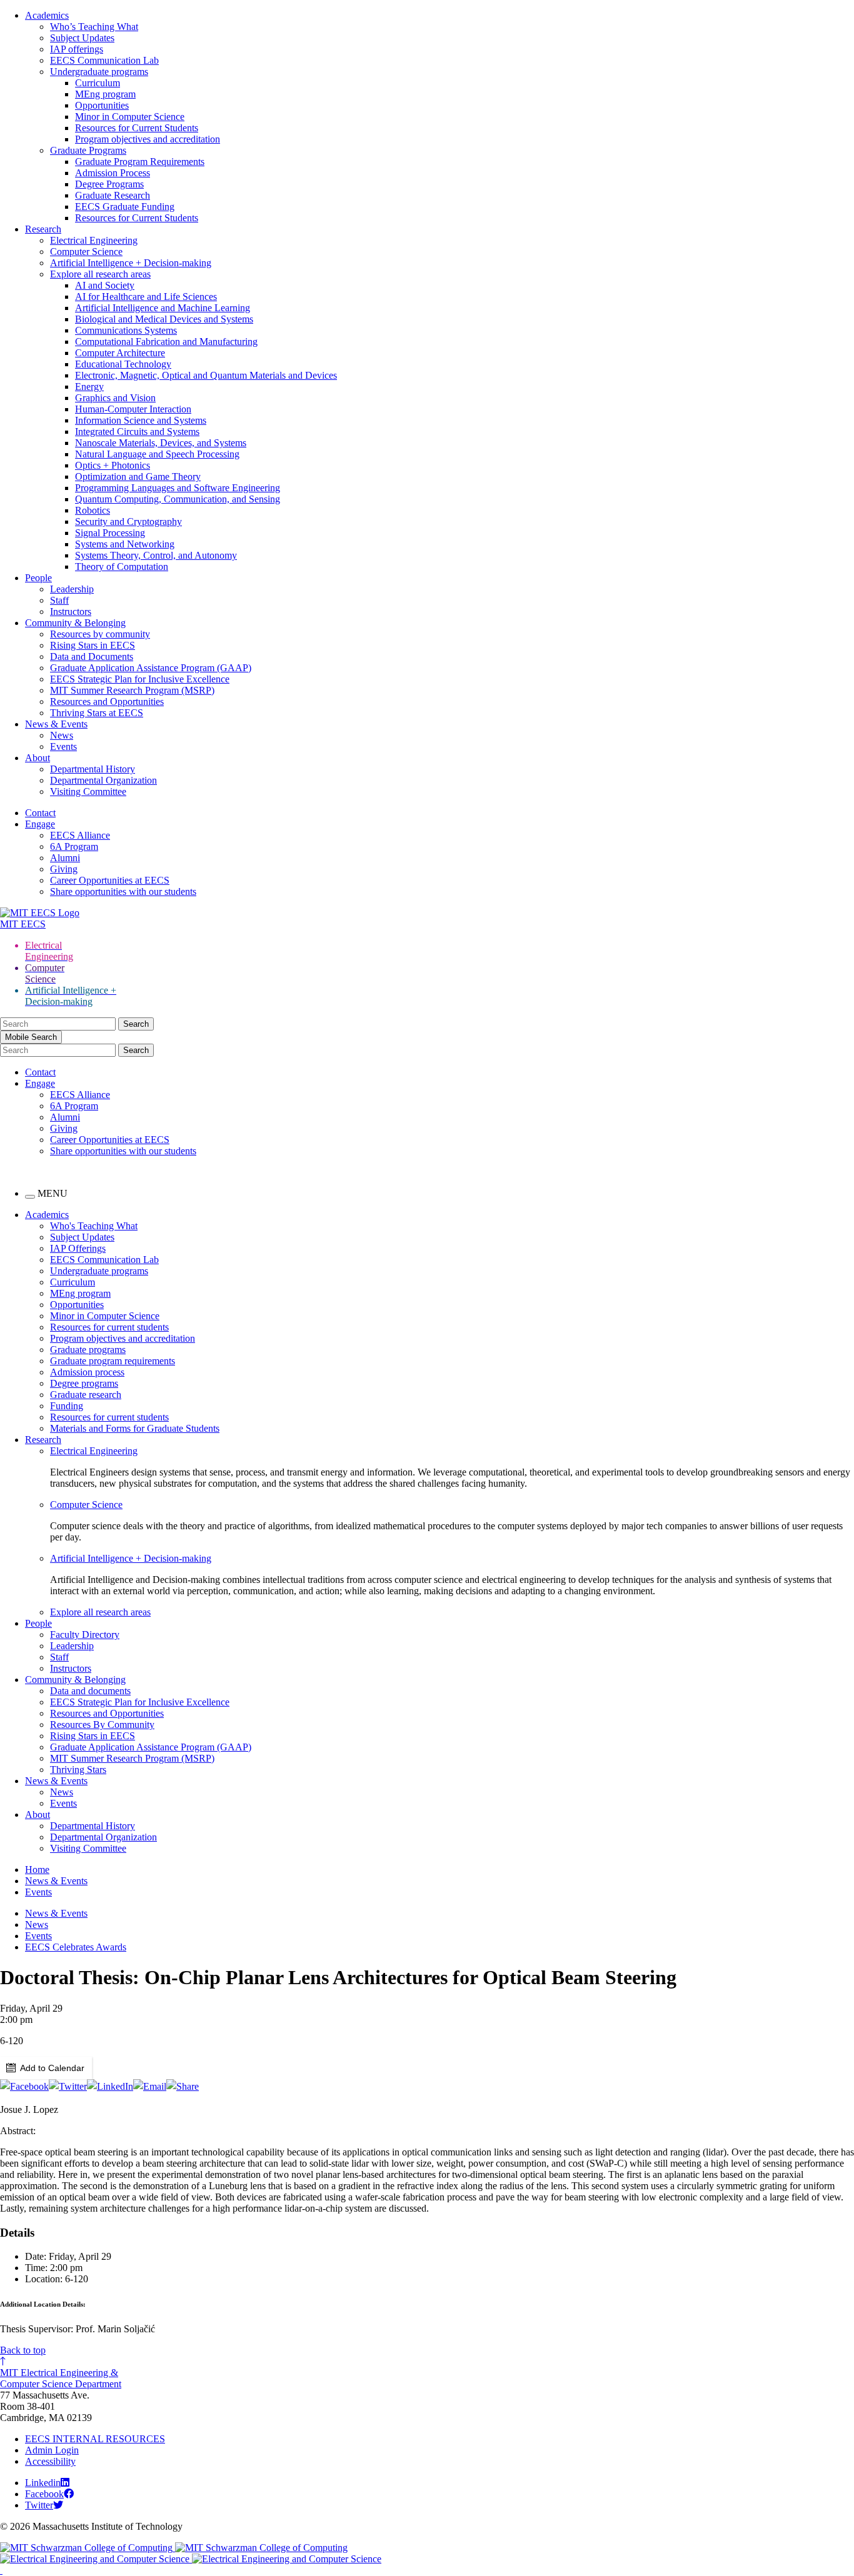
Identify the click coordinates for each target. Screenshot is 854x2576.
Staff (59, 600)
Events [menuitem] (63, 1803)
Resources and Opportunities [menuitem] (107, 1713)
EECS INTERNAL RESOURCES (95, 2439)
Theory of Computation (122, 567)
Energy (89, 387)
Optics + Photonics (113, 465)
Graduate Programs (88, 150)
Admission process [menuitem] (87, 1372)
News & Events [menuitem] (56, 1781)
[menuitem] (452, 1451)
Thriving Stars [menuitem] (78, 1770)
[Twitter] (68, 2086)
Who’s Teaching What (94, 27)
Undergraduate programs (99, 72)
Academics (47, 15)
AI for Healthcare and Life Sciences (146, 297)
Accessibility (50, 2461)
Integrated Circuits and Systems (137, 432)
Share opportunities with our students (123, 891)
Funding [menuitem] (67, 1406)
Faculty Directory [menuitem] (85, 1635)
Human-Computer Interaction (133, 409)
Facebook (44, 2494)
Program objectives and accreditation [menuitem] (123, 1338)
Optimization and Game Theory (138, 477)
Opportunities (102, 105)
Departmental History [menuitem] (93, 1826)
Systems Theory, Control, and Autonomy (156, 555)
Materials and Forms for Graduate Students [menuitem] (135, 1428)
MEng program (105, 94)
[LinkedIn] (110, 2086)
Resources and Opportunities (107, 701)
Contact (40, 813)
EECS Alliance (80, 835)
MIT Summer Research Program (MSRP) (132, 690)
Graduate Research (113, 195)
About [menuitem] (38, 1815)
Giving (64, 869)
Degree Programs (109, 184)
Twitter (39, 2505)
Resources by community (100, 634)
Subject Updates (82, 38)
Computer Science (86, 252)
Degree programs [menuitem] (84, 1383)
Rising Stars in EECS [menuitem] (93, 1736)
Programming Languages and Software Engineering (178, 488)
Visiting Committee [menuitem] (88, 1848)
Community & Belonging (75, 623)
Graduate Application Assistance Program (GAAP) (151, 668)
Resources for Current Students (137, 128)
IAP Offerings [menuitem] (78, 1248)
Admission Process (113, 173)
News (62, 735)
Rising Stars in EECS (93, 645)
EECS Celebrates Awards (76, 1947)
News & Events (56, 724)
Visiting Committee (88, 791)
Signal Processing (110, 533)
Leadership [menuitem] (72, 1646)
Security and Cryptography (128, 522)
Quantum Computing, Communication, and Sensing (178, 499)
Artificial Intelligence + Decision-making (131, 263)
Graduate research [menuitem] (86, 1395)
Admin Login (52, 2450)
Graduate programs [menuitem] (88, 1350)
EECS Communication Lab (104, 60)
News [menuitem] (62, 1792)
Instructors (71, 612)
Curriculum (98, 83)
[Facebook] (24, 2086)
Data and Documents (92, 656)
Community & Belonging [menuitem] (75, 1680)
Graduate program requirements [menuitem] (113, 1361)
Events (63, 746)
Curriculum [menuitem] (73, 1282)
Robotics (93, 510)
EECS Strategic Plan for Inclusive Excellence (140, 679)
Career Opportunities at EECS (110, 880)
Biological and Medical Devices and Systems (164, 319)
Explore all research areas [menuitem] (100, 1612)
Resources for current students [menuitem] (109, 1327)
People (38, 578)
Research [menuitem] (43, 1440)
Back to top (23, 2350)
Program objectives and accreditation (148, 139)
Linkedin (43, 2483)
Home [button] (37, 1870)
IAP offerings (77, 49)
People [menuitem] (38, 1623)
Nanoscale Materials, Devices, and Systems (161, 443)
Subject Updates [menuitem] (82, 1237)
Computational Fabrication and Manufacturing (166, 342)
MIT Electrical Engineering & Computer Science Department (61, 2378)
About (38, 758)
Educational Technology (123, 364)
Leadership (72, 589)
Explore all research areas (100, 274)
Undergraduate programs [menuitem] (99, 1271)
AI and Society (105, 285)
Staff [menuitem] (59, 1657)
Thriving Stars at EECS (97, 713)
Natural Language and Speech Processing (157, 454)
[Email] (150, 2086)
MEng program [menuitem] (80, 1293)
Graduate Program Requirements (140, 162)
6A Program (74, 846)
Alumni (65, 858)
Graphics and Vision (115, 398)
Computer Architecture (120, 353)
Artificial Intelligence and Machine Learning (163, 308)
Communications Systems (126, 330)
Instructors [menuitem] (71, 1668)
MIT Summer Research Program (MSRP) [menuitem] (132, 1758)
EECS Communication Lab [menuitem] (104, 1260)
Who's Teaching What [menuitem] (94, 1226)
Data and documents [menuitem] (90, 1691)
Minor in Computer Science (130, 117)
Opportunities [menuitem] (77, 1305)
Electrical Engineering (94, 240)
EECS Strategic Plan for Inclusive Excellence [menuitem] (140, 1702)
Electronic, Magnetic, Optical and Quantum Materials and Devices (206, 375)
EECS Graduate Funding (125, 207)
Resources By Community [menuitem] (102, 1725)
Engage (40, 824)
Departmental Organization (103, 780)
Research (43, 229)
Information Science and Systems (141, 420)
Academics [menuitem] (47, 1215)
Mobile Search (31, 1037)
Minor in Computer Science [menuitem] (105, 1316)
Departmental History (93, 769)
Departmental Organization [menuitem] (103, 1837)
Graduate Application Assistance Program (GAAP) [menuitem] (151, 1747)
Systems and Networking (125, 544)
